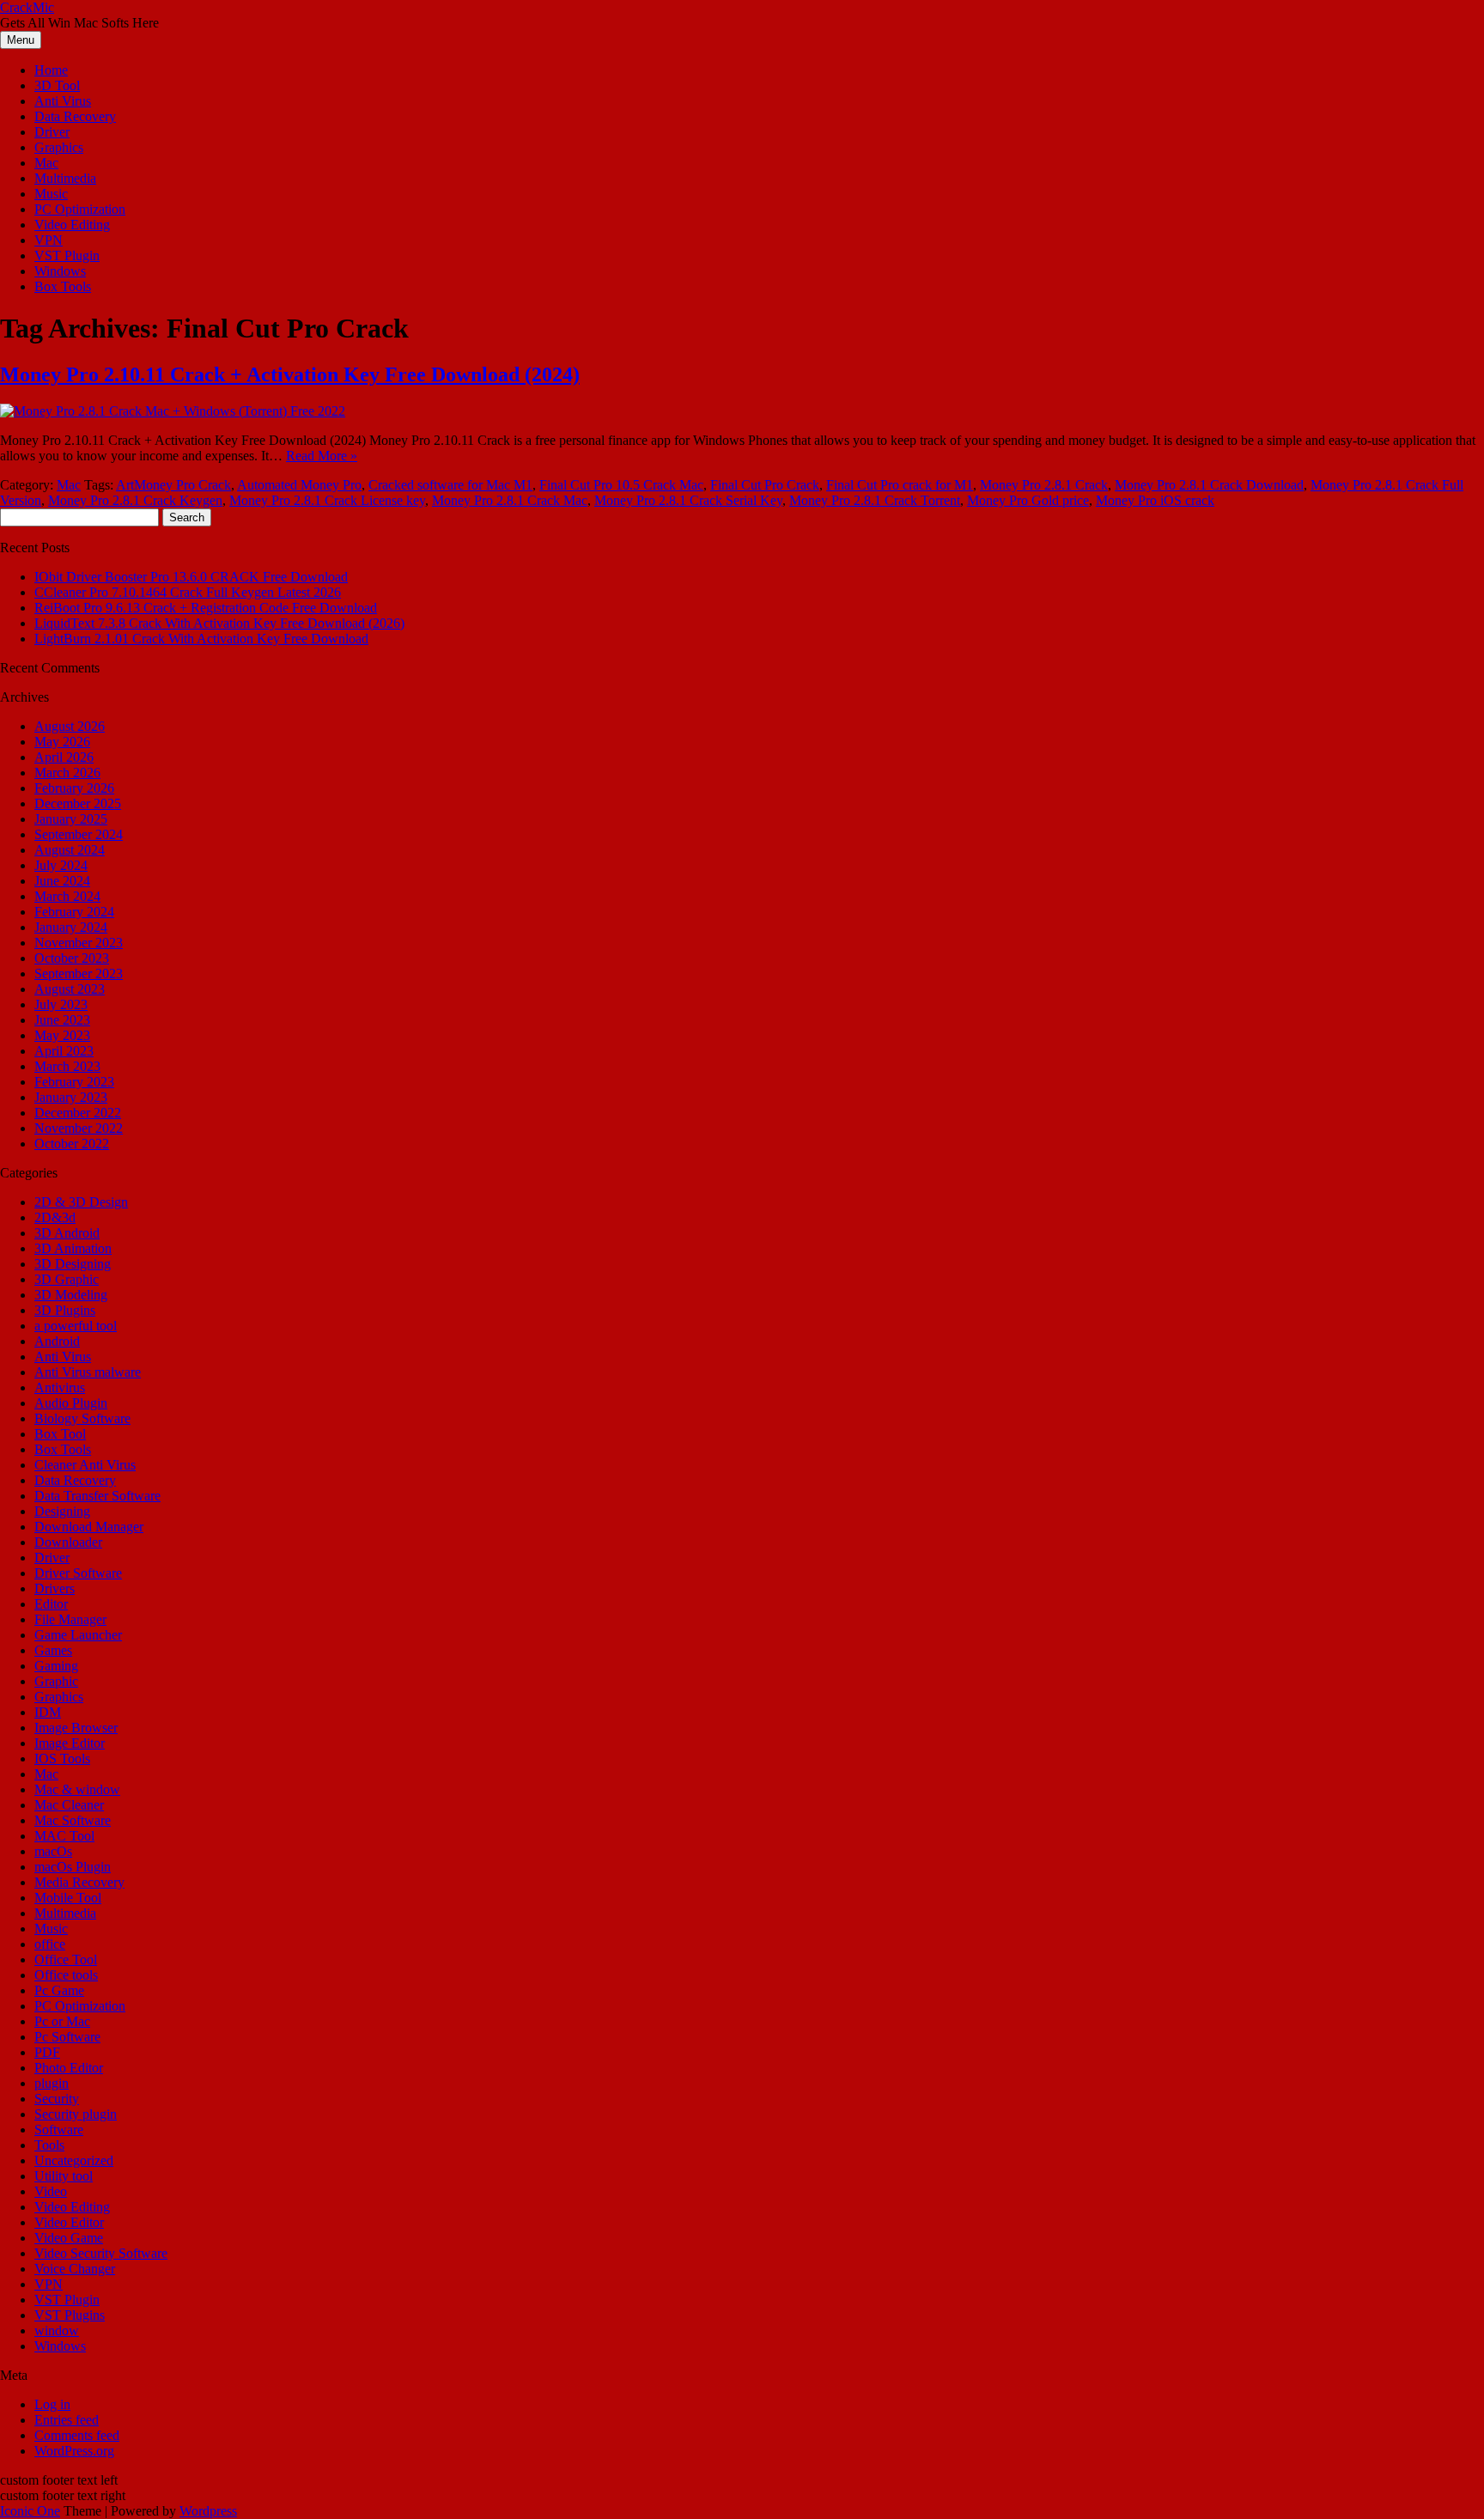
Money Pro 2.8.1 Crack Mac (510, 500)
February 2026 (74, 788)
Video (51, 2191)
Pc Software (67, 2037)
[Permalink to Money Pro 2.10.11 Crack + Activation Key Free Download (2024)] (173, 411)
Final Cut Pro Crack (765, 485)
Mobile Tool (68, 1898)
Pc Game (59, 1990)
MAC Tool (64, 1836)
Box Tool (60, 1434)
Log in (52, 2404)
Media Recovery (79, 1882)
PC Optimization (80, 209)
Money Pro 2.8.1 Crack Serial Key (688, 500)
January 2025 (71, 819)
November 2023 (79, 943)
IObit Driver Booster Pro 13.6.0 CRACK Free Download (191, 577)
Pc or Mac (62, 2021)
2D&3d (55, 1217)
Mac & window (77, 1789)
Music (51, 194)
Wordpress (208, 2511)
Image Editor (70, 1743)
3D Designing (73, 1264)
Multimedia (65, 178)
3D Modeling (71, 1295)
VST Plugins (70, 2315)
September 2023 (79, 974)
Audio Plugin (71, 1403)
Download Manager (89, 1527)
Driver (52, 132)
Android (57, 1341)
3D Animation (73, 1248)
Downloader (68, 1542)
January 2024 (71, 927)
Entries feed (67, 2420)
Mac (46, 163)
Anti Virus (63, 101)
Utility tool (64, 2176)
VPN (49, 240)
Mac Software (73, 1820)
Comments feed (77, 2435)
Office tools (66, 1975)
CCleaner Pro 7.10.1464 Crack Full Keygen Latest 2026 (188, 592)
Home (51, 70)
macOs (53, 1851)
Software (59, 2130)
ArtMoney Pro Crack (173, 485)
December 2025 (78, 803)
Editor (51, 1604)
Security (57, 2099)
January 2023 (71, 1097)
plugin (52, 2083)
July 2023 (61, 1004)
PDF (47, 2052)
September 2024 (79, 834)
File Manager (70, 1619)
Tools (49, 2145)
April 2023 (64, 1051)
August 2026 (70, 726)
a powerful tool (76, 1326)
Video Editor (69, 2222)
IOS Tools (62, 1758)
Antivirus (60, 1387)
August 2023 (70, 989)
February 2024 (74, 912)
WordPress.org (74, 2451)
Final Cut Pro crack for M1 (900, 485)
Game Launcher (78, 1635)
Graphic (56, 1681)
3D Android (67, 1233)
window (57, 2330)
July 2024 (61, 865)
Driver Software (78, 1573)
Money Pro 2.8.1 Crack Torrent (875, 500)
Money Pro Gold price (1028, 500)
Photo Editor (69, 2068)
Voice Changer (75, 2269)
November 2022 (79, 1128)
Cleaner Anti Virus (85, 1465)
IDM (48, 1712)
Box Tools (63, 286)
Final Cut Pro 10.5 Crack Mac (621, 485)
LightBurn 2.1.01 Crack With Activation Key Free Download (201, 639)
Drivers (55, 1588)
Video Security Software (101, 2253)
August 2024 (70, 850)
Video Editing (72, 225)
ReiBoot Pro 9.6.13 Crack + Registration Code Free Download (206, 608)
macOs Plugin (73, 1867)
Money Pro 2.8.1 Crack (1044, 485)
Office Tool (66, 1959)
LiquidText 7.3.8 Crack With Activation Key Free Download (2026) (219, 623)
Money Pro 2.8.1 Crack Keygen (135, 500)
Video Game (69, 2238)
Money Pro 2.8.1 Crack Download (1209, 485)
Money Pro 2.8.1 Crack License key (327, 500)
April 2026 (64, 757)
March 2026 (67, 773)
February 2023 (74, 1082)
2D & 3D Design (81, 1202)
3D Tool (57, 85)
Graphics (59, 147)
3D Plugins (65, 1310)
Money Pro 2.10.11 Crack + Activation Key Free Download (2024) (290, 374)
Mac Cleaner (69, 1805)
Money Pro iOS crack (1155, 500)
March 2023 (67, 1066)
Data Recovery (75, 116)
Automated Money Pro (299, 485)
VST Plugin (67, 256)
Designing (62, 1511)
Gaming (56, 1666)
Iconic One (30, 2511)
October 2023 (72, 958)
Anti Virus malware (88, 1372)
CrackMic (27, 7)
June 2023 (62, 1020)
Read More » (322, 456)
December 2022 (78, 1113)
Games (53, 1650)
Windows (60, 271)
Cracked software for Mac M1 (450, 485)
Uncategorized (74, 2160)
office (50, 1944)
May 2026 (62, 742)
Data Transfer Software (97, 1496)
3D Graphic (67, 1279)
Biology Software (82, 1418)
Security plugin (76, 2114)
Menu (21, 40)
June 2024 (62, 881)
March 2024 (67, 896)
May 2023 (62, 1035)
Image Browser (76, 1728)
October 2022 (72, 1144)
